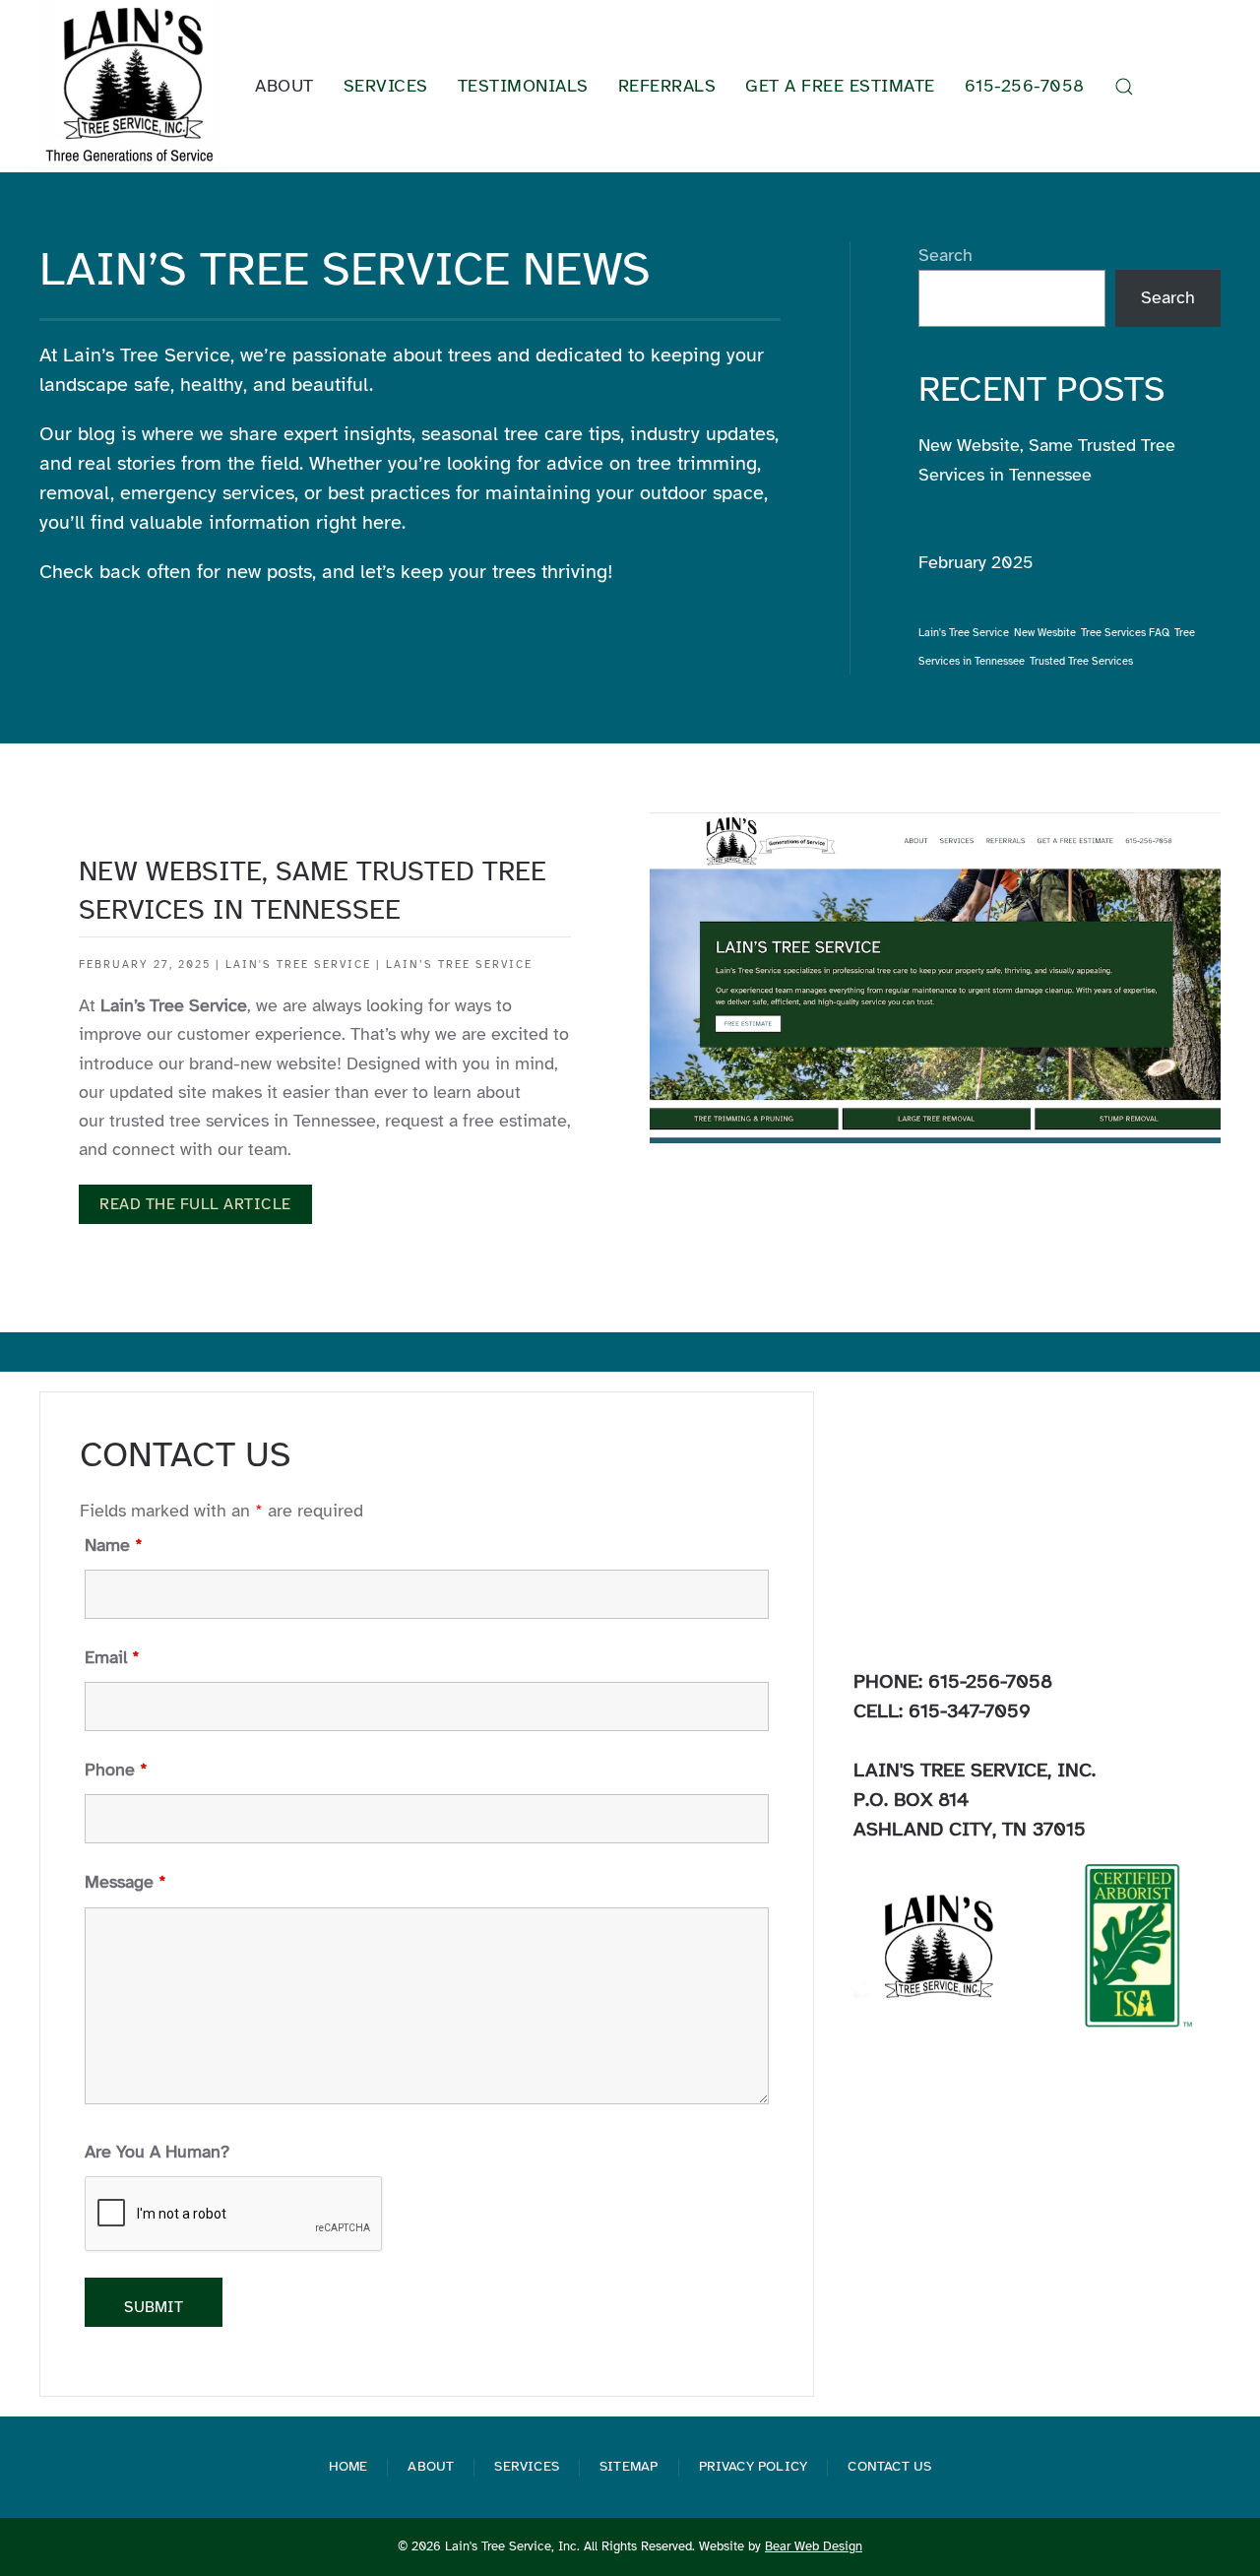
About (431, 2466)
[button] (1124, 87)
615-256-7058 (1025, 86)
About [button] (284, 86)
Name (114, 1545)
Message (126, 1882)
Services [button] (386, 86)
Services (527, 2466)
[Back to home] (132, 86)
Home (348, 2466)
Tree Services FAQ (1125, 633)
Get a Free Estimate (840, 86)
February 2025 (976, 562)
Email (112, 1657)
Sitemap (629, 2466)
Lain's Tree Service (964, 633)
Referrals (667, 86)
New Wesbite (1045, 633)
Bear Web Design (814, 2546)
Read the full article (195, 1204)
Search (945, 255)
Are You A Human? (157, 2152)
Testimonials (523, 86)
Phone (116, 1770)
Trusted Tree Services (1081, 661)
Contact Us (889, 2466)
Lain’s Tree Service (459, 965)
